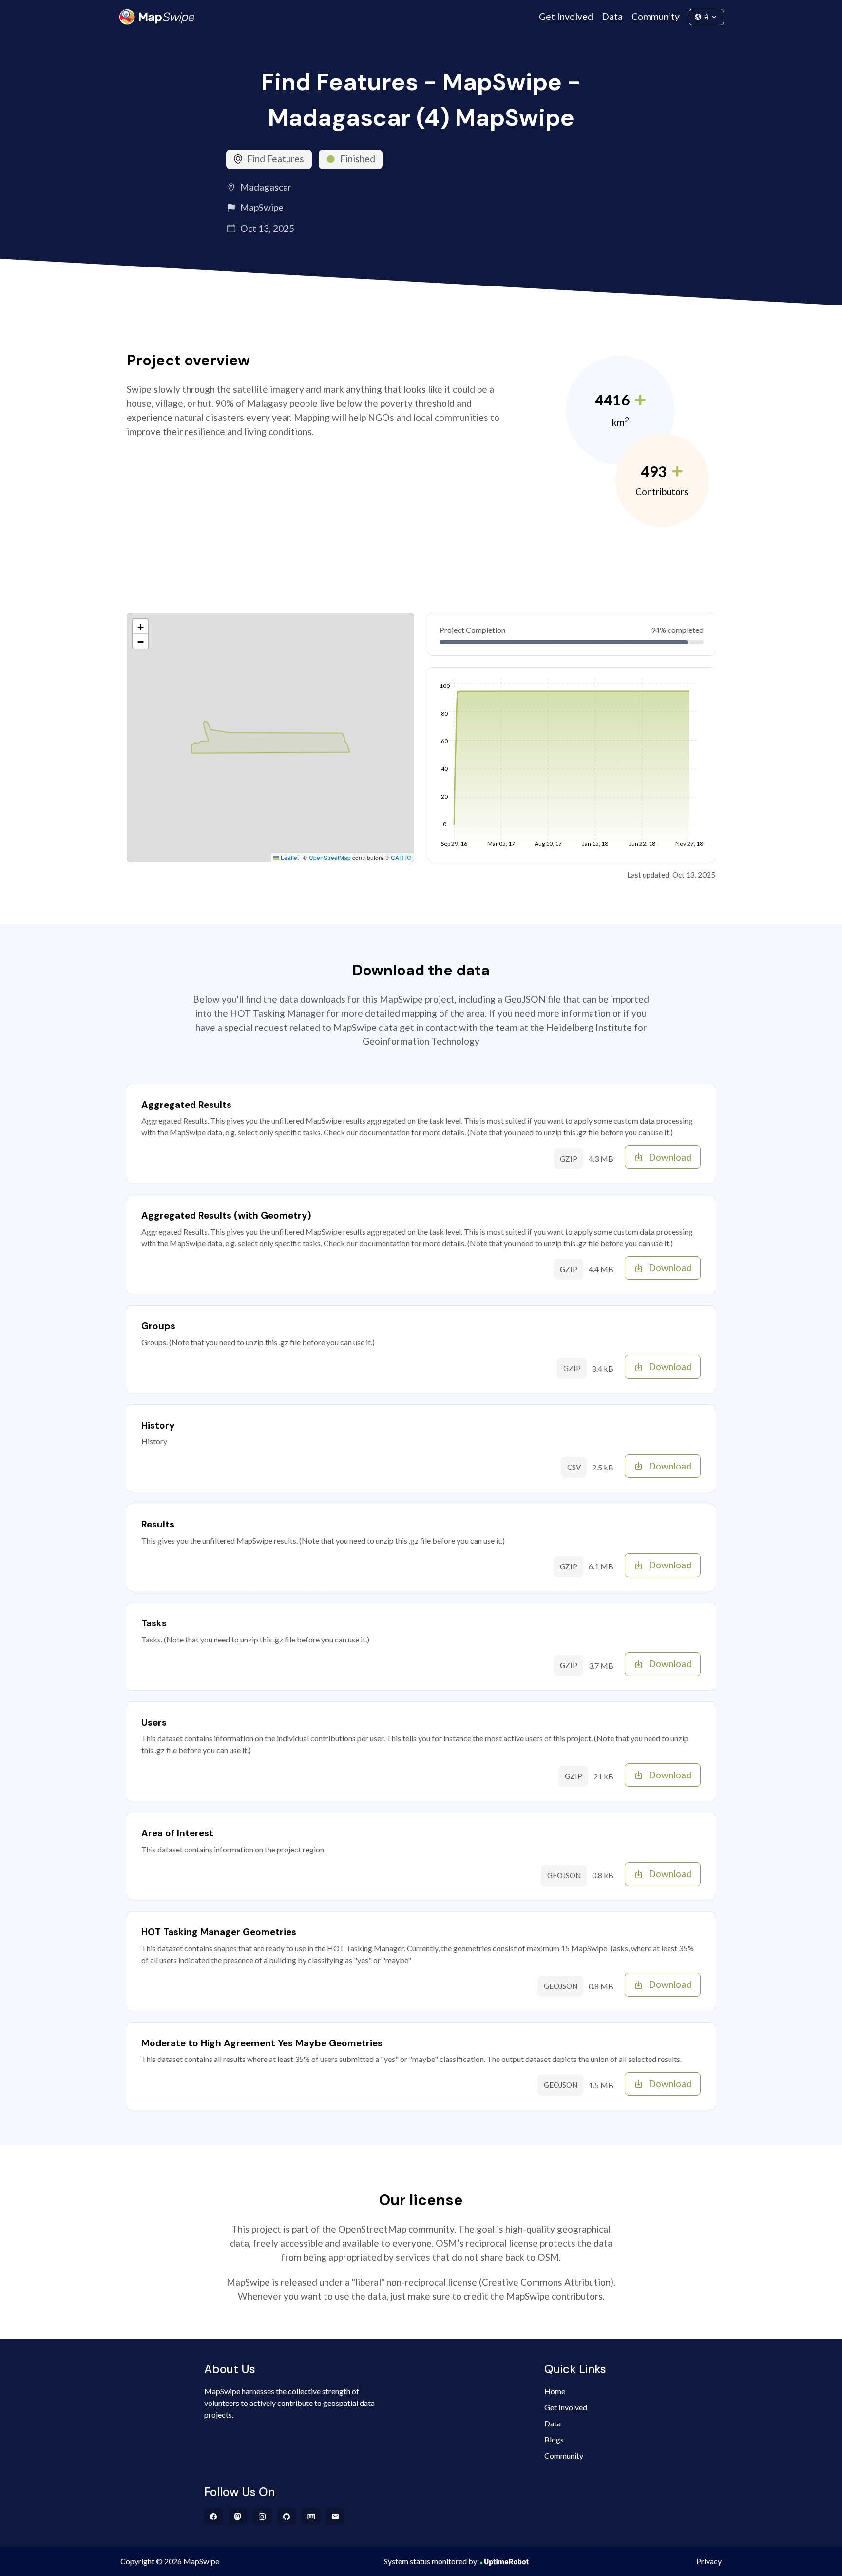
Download (670, 1157)
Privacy (709, 2561)
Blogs (554, 2439)
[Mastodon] (238, 2517)
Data (612, 16)
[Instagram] (262, 2517)
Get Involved (566, 16)
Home (555, 2391)
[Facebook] (214, 2517)
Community (656, 16)
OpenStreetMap (330, 857)
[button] (140, 627)
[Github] (287, 2517)
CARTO (401, 857)
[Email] (335, 2517)
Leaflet (289, 857)
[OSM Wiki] (311, 2517)
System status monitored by (431, 2561)
